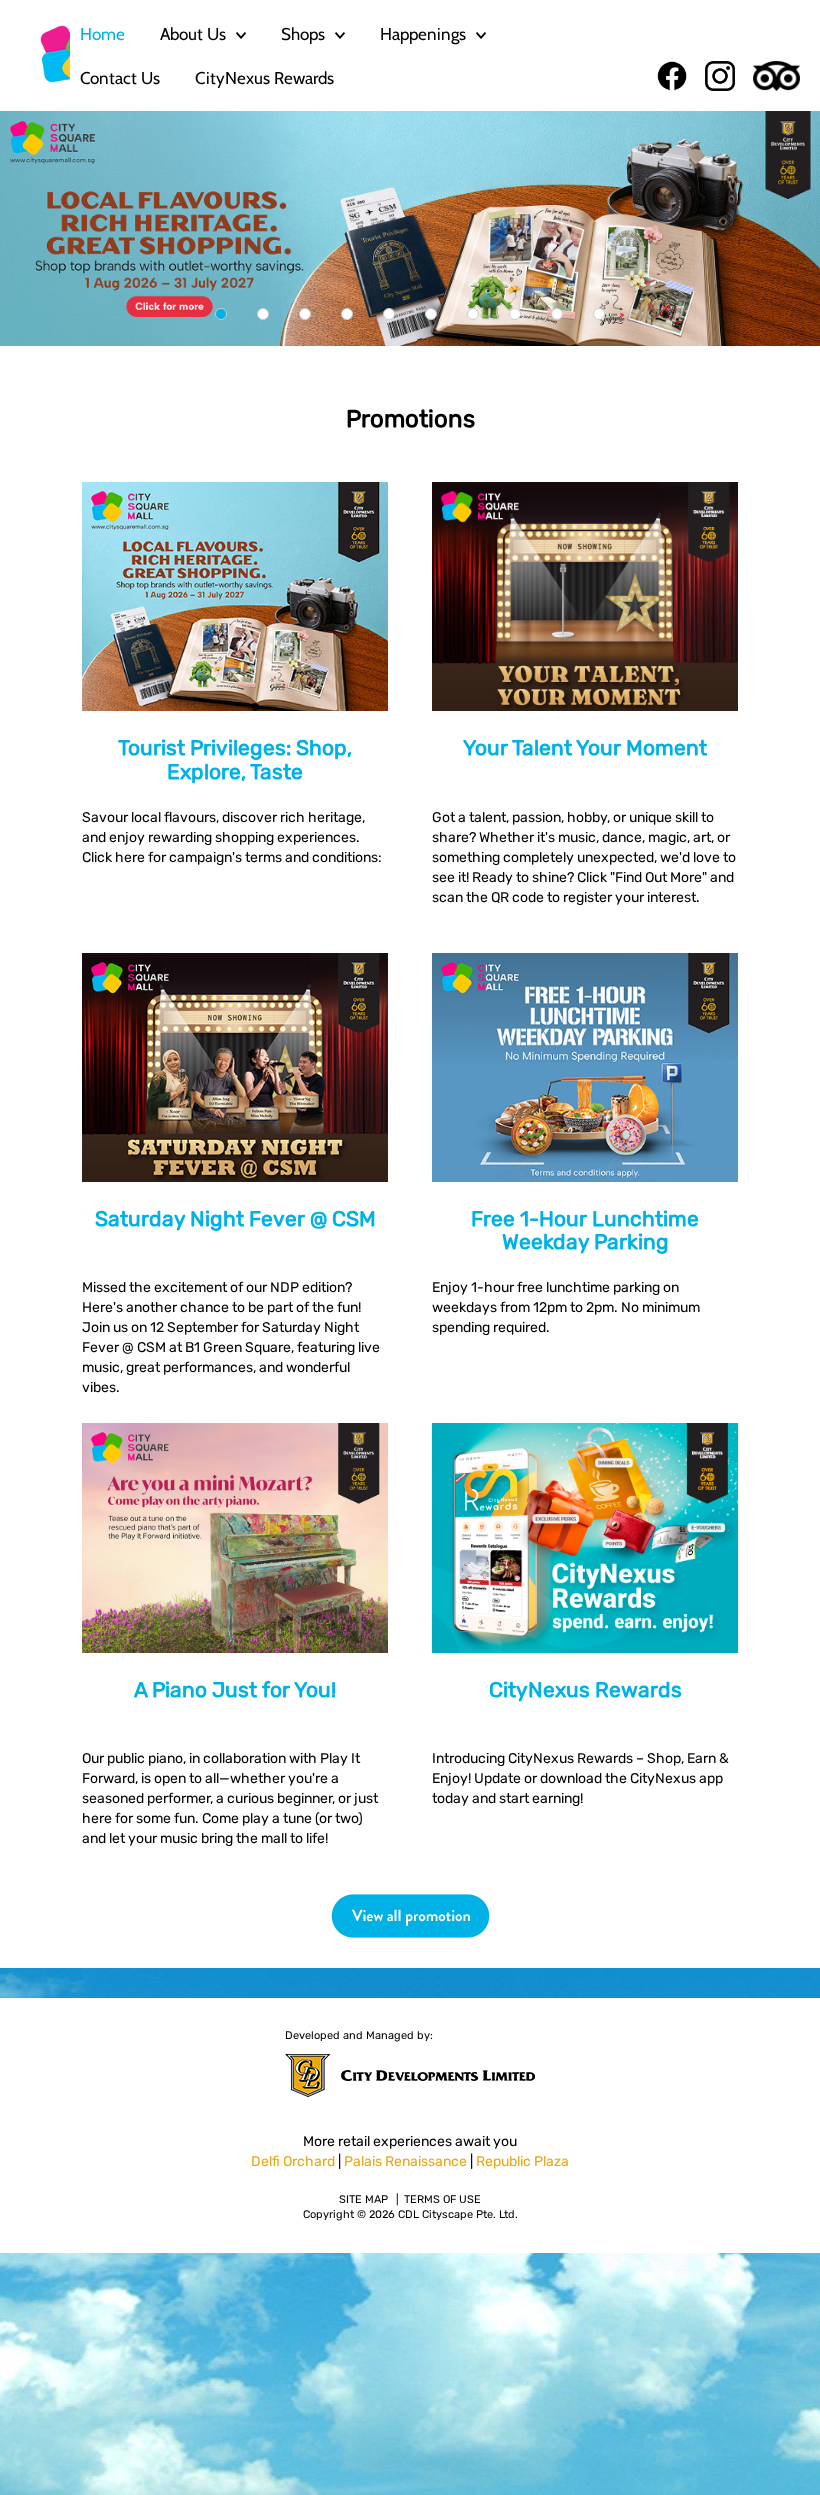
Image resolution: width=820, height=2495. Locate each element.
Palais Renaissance (405, 2161)
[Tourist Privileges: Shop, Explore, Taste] (410, 228)
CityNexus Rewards (264, 78)
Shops (303, 34)
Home (102, 34)
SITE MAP (363, 2199)
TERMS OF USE (442, 2199)
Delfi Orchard (293, 2161)
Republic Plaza (522, 2161)
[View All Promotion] (410, 1916)
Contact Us (120, 78)
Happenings (423, 34)
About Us (193, 34)
